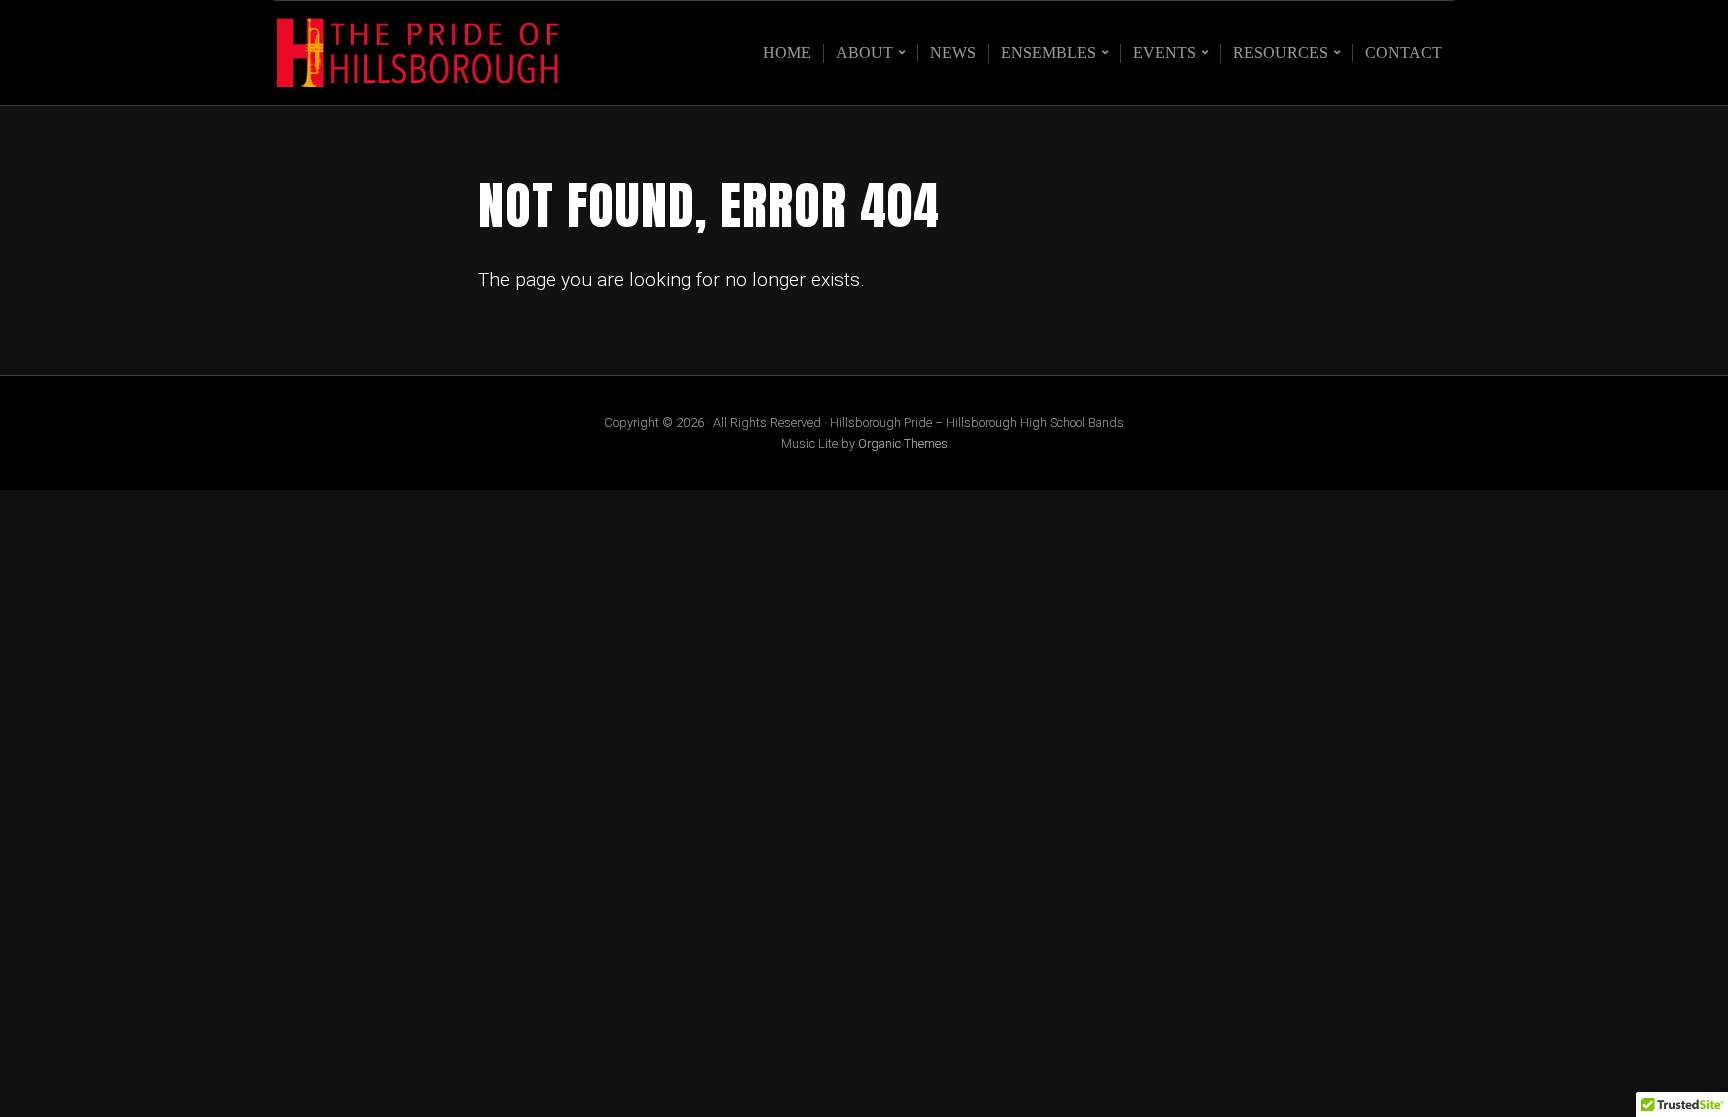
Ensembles (1048, 52)
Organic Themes (903, 443)
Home (787, 52)
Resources (1280, 52)
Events (1164, 52)
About (864, 52)
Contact (1403, 52)
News (953, 52)
